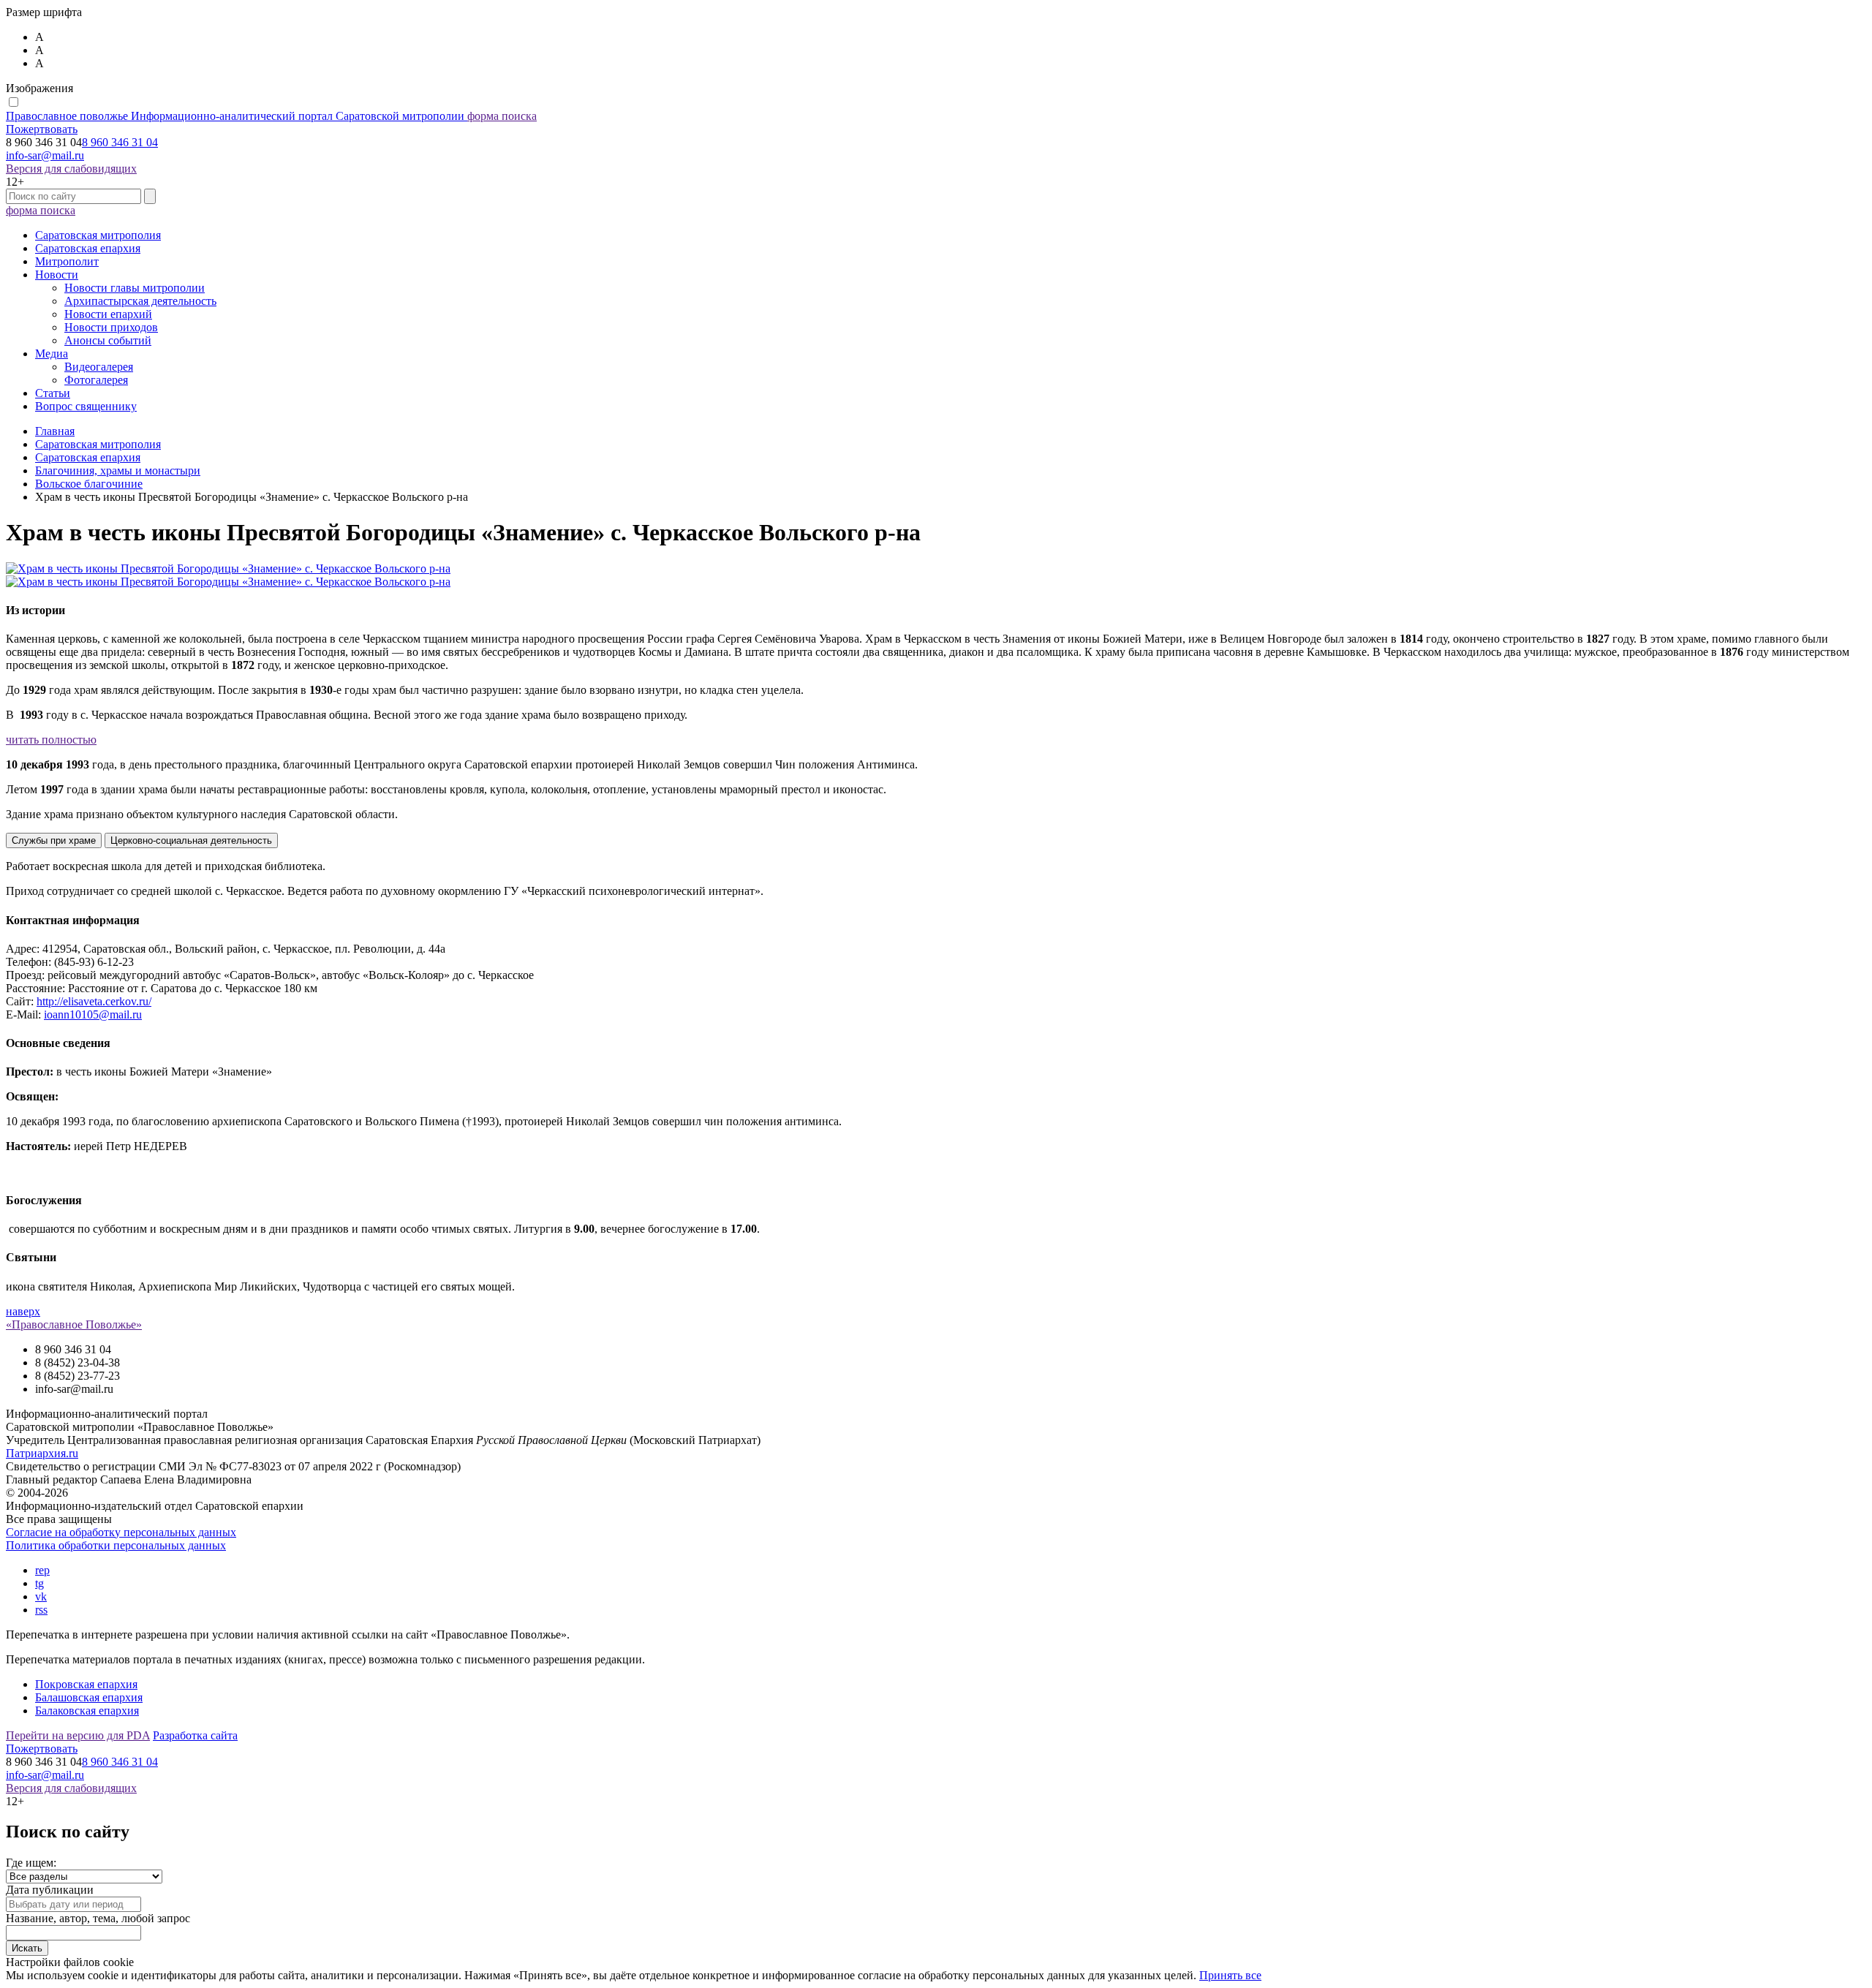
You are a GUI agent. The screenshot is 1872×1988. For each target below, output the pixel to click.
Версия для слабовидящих (71, 169)
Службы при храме (54, 840)
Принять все (1230, 1975)
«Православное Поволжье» (74, 1324)
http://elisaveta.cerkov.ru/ (94, 1001)
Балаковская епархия (87, 1711)
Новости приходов (111, 327)
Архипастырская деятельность (140, 301)
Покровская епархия (86, 1684)
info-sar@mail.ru (45, 155)
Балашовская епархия (89, 1697)
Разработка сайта (195, 1735)
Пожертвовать (42, 129)
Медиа (52, 354)
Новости (57, 275)
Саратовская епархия (88, 248)
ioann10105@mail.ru (93, 1014)
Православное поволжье (235, 116)
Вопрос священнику (86, 406)
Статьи (53, 393)
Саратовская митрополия (98, 235)
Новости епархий (108, 314)
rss (41, 1610)
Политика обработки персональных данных (116, 1545)
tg (39, 1583)
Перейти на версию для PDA (78, 1735)
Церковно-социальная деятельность (191, 840)
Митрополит (67, 261)
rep (42, 1570)
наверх (23, 1311)
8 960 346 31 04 (120, 142)
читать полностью (51, 740)
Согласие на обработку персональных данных (121, 1532)
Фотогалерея (96, 380)
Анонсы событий (108, 340)
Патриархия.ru (42, 1453)
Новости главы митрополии (135, 288)
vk (41, 1596)
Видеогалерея (99, 367)
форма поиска (502, 116)
